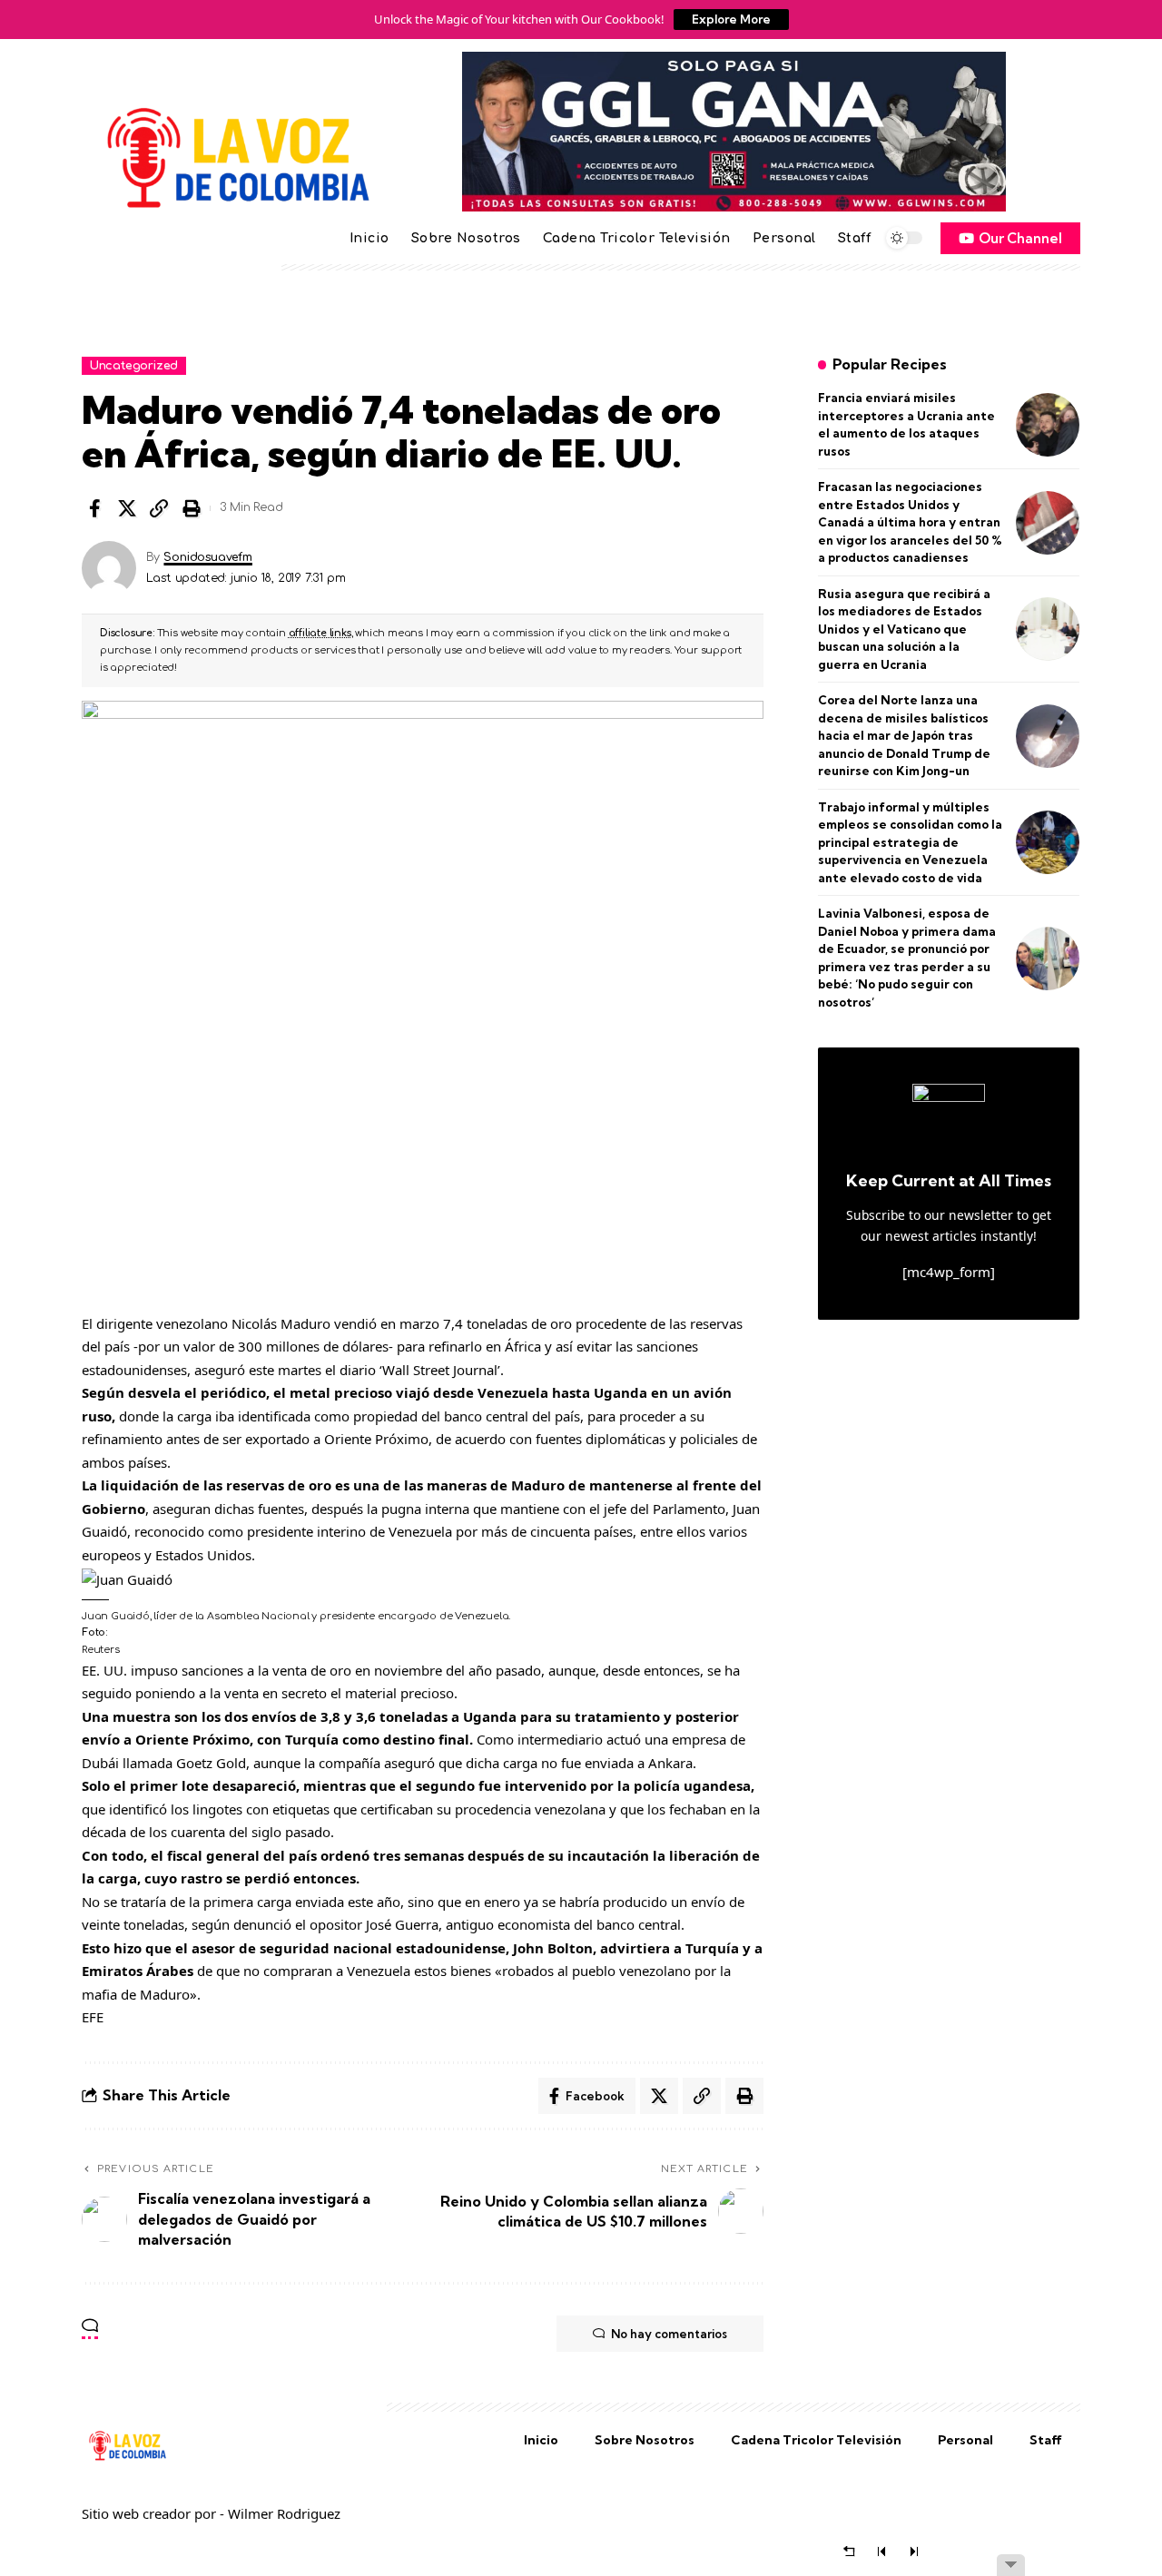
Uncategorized (134, 366)
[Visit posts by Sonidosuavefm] (109, 568)
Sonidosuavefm (207, 557)
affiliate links (320, 633)
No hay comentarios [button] (669, 2334)
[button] (159, 508)
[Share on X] (127, 508)
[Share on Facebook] (94, 508)
